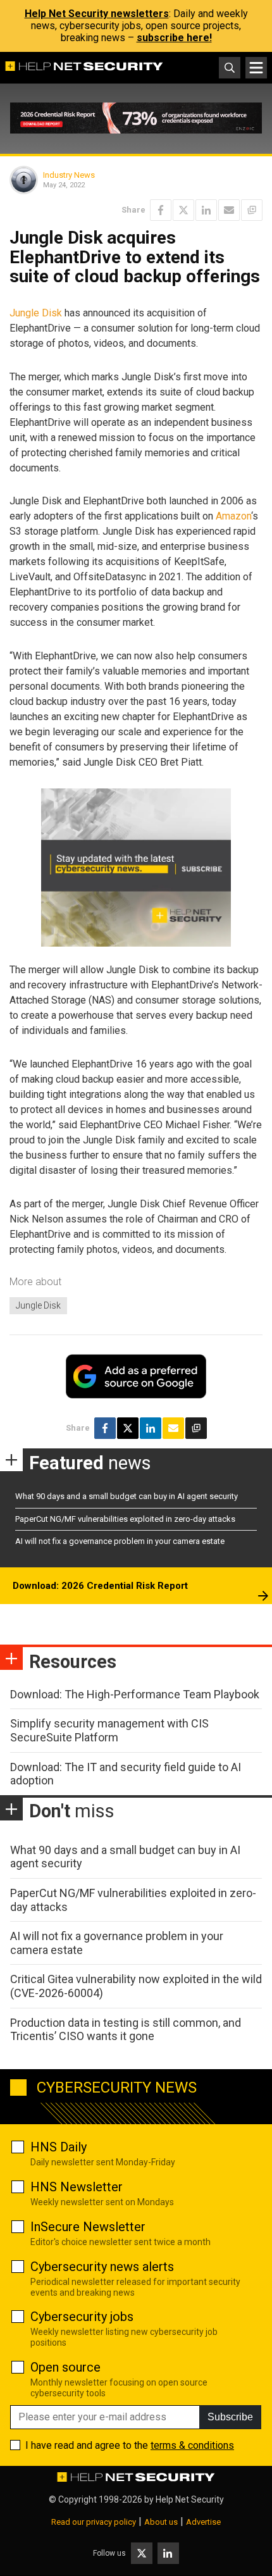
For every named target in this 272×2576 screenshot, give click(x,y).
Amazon (233, 516)
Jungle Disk (36, 313)
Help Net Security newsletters (97, 14)
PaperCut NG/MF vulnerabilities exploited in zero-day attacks (125, 1519)
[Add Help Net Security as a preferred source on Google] (252, 210)
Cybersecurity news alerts (102, 2267)
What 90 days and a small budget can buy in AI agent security (127, 1496)
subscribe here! (174, 38)
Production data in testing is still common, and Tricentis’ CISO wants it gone (126, 2030)
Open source (65, 2367)
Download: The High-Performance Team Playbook (135, 1694)
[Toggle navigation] (256, 68)
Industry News (69, 175)
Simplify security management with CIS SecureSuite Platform (109, 1730)
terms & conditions (192, 2445)
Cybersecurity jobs (82, 2317)
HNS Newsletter (77, 2187)
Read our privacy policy (94, 2522)
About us (161, 2522)
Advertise (203, 2522)
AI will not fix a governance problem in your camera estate (120, 1541)
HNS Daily (59, 2147)
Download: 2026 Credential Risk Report (100, 1586)
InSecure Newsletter (88, 2227)
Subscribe (230, 2417)
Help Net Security (190, 2499)
